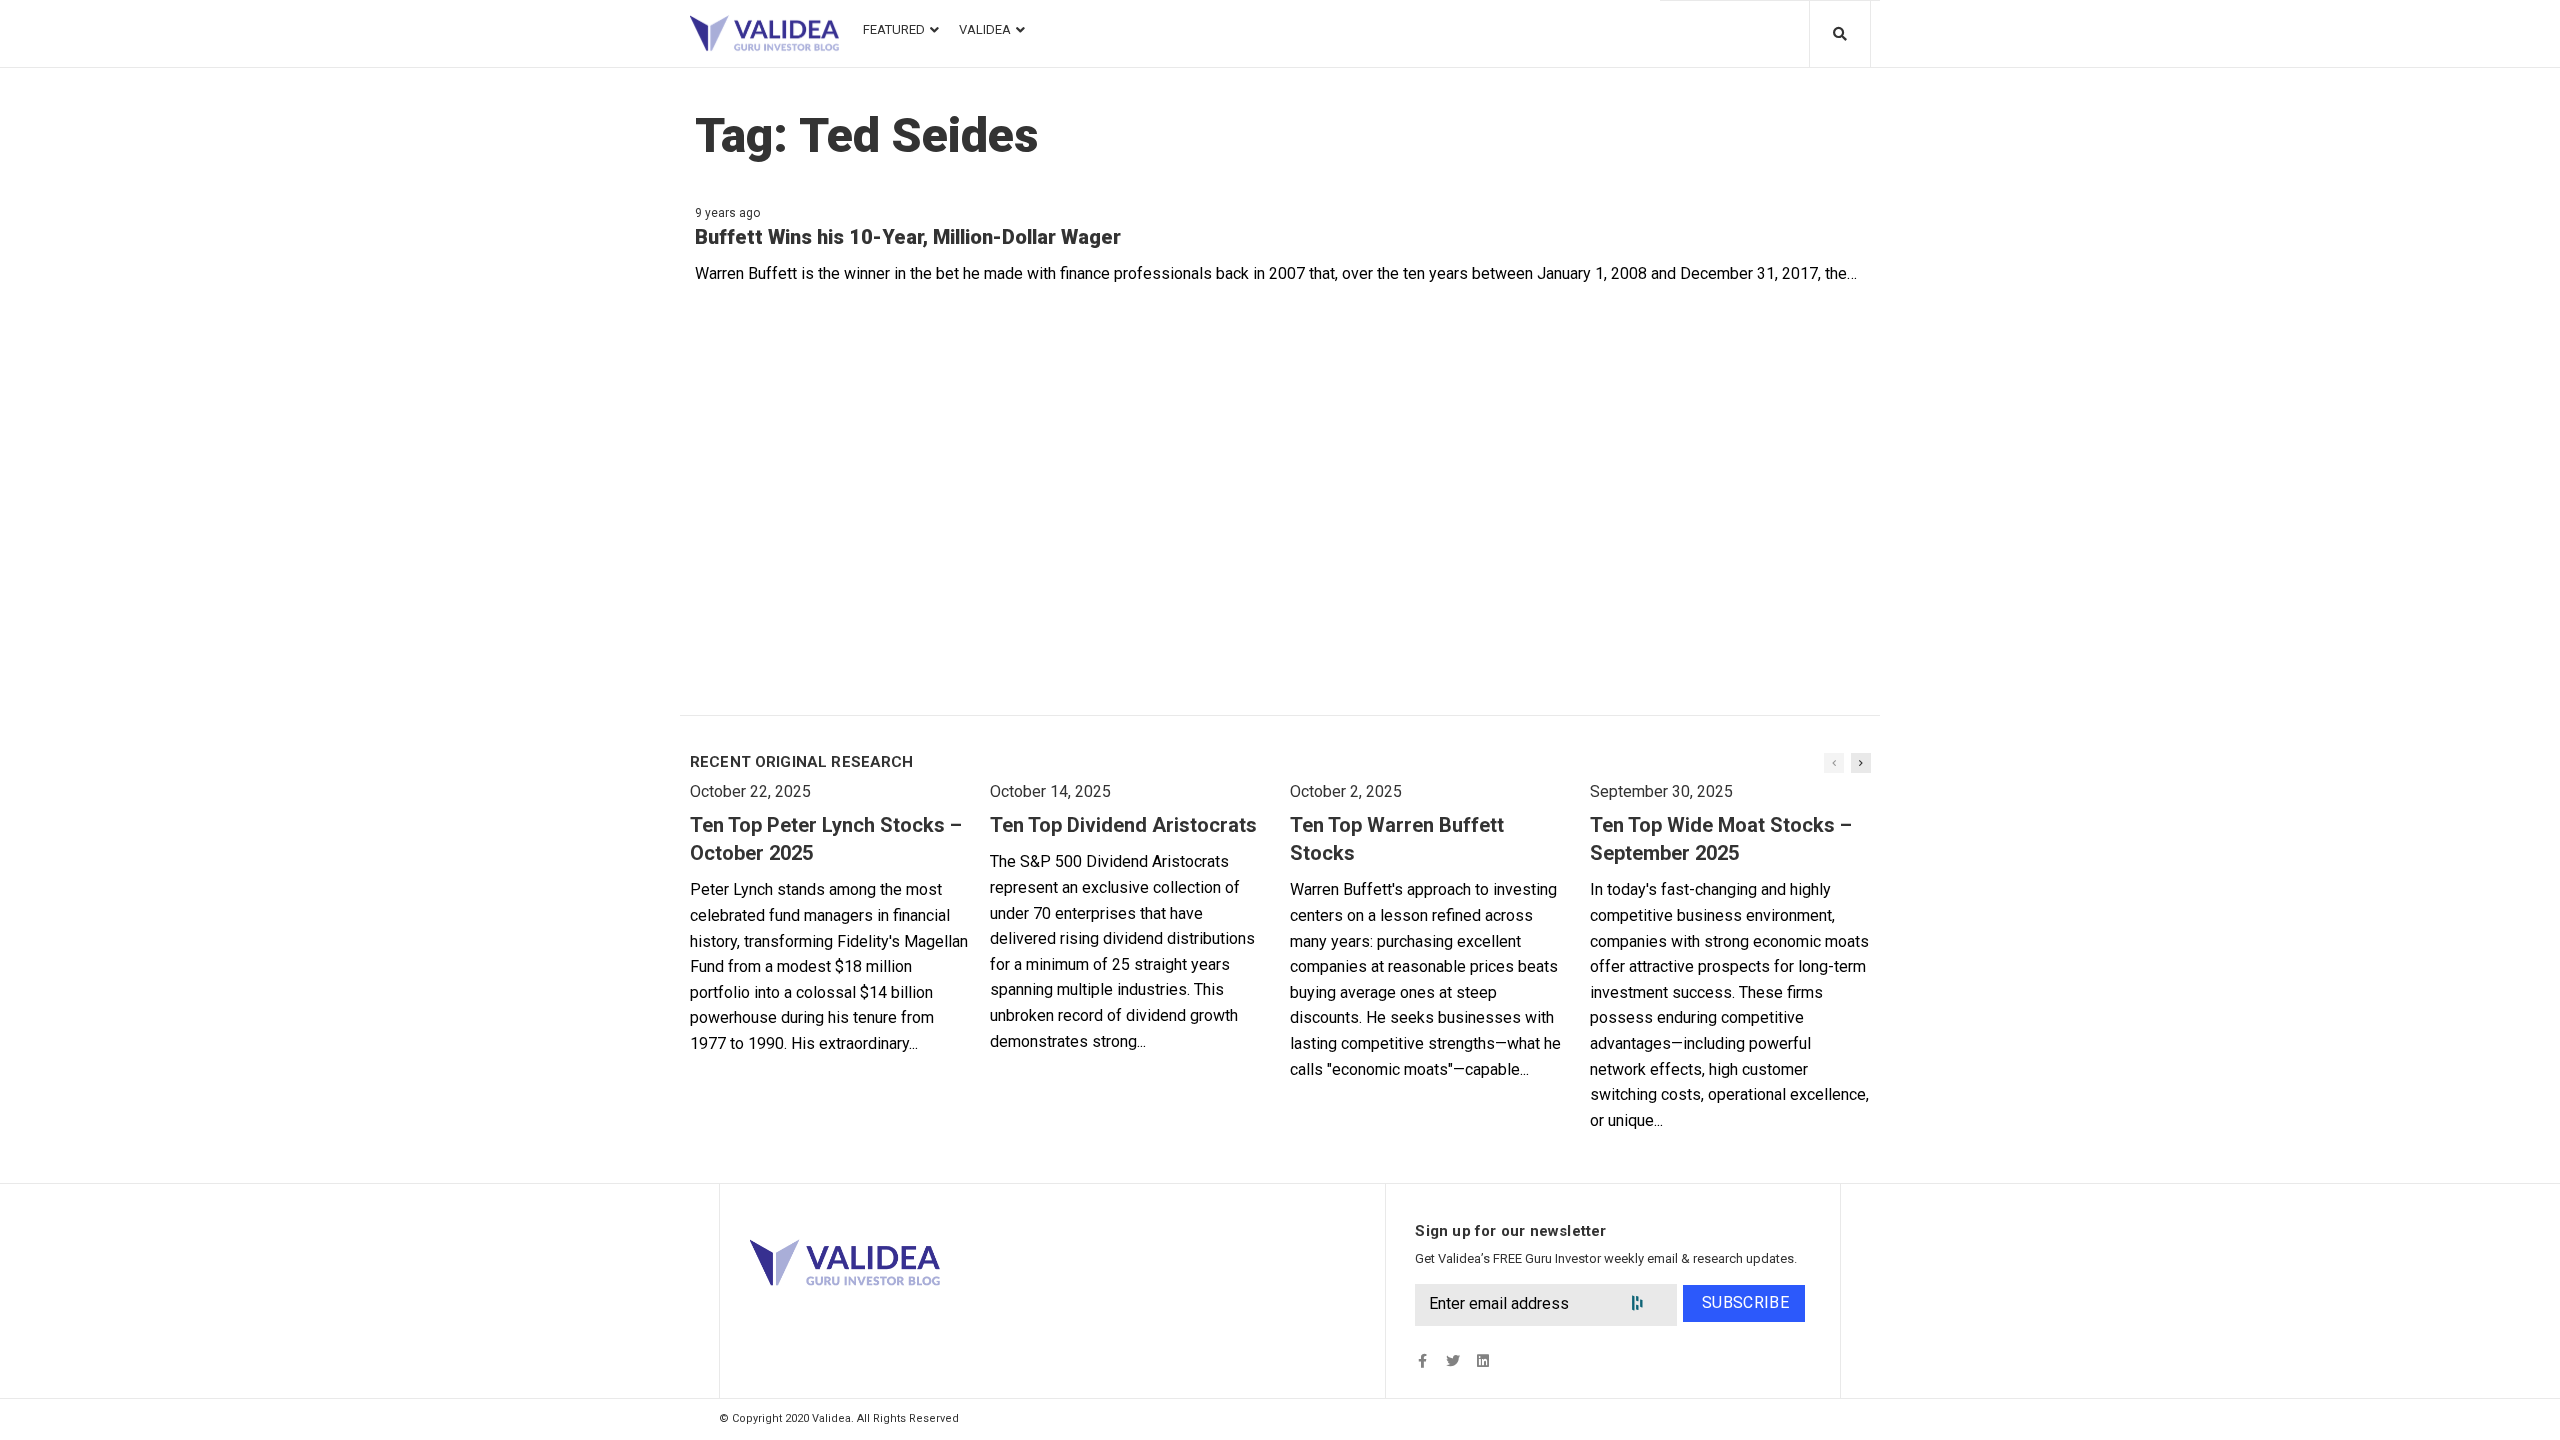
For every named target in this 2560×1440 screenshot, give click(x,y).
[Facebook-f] (1422, 1361)
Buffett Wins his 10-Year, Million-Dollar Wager (908, 237)
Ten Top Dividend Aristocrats (1123, 825)
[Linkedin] (1482, 1361)
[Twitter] (1452, 1361)
